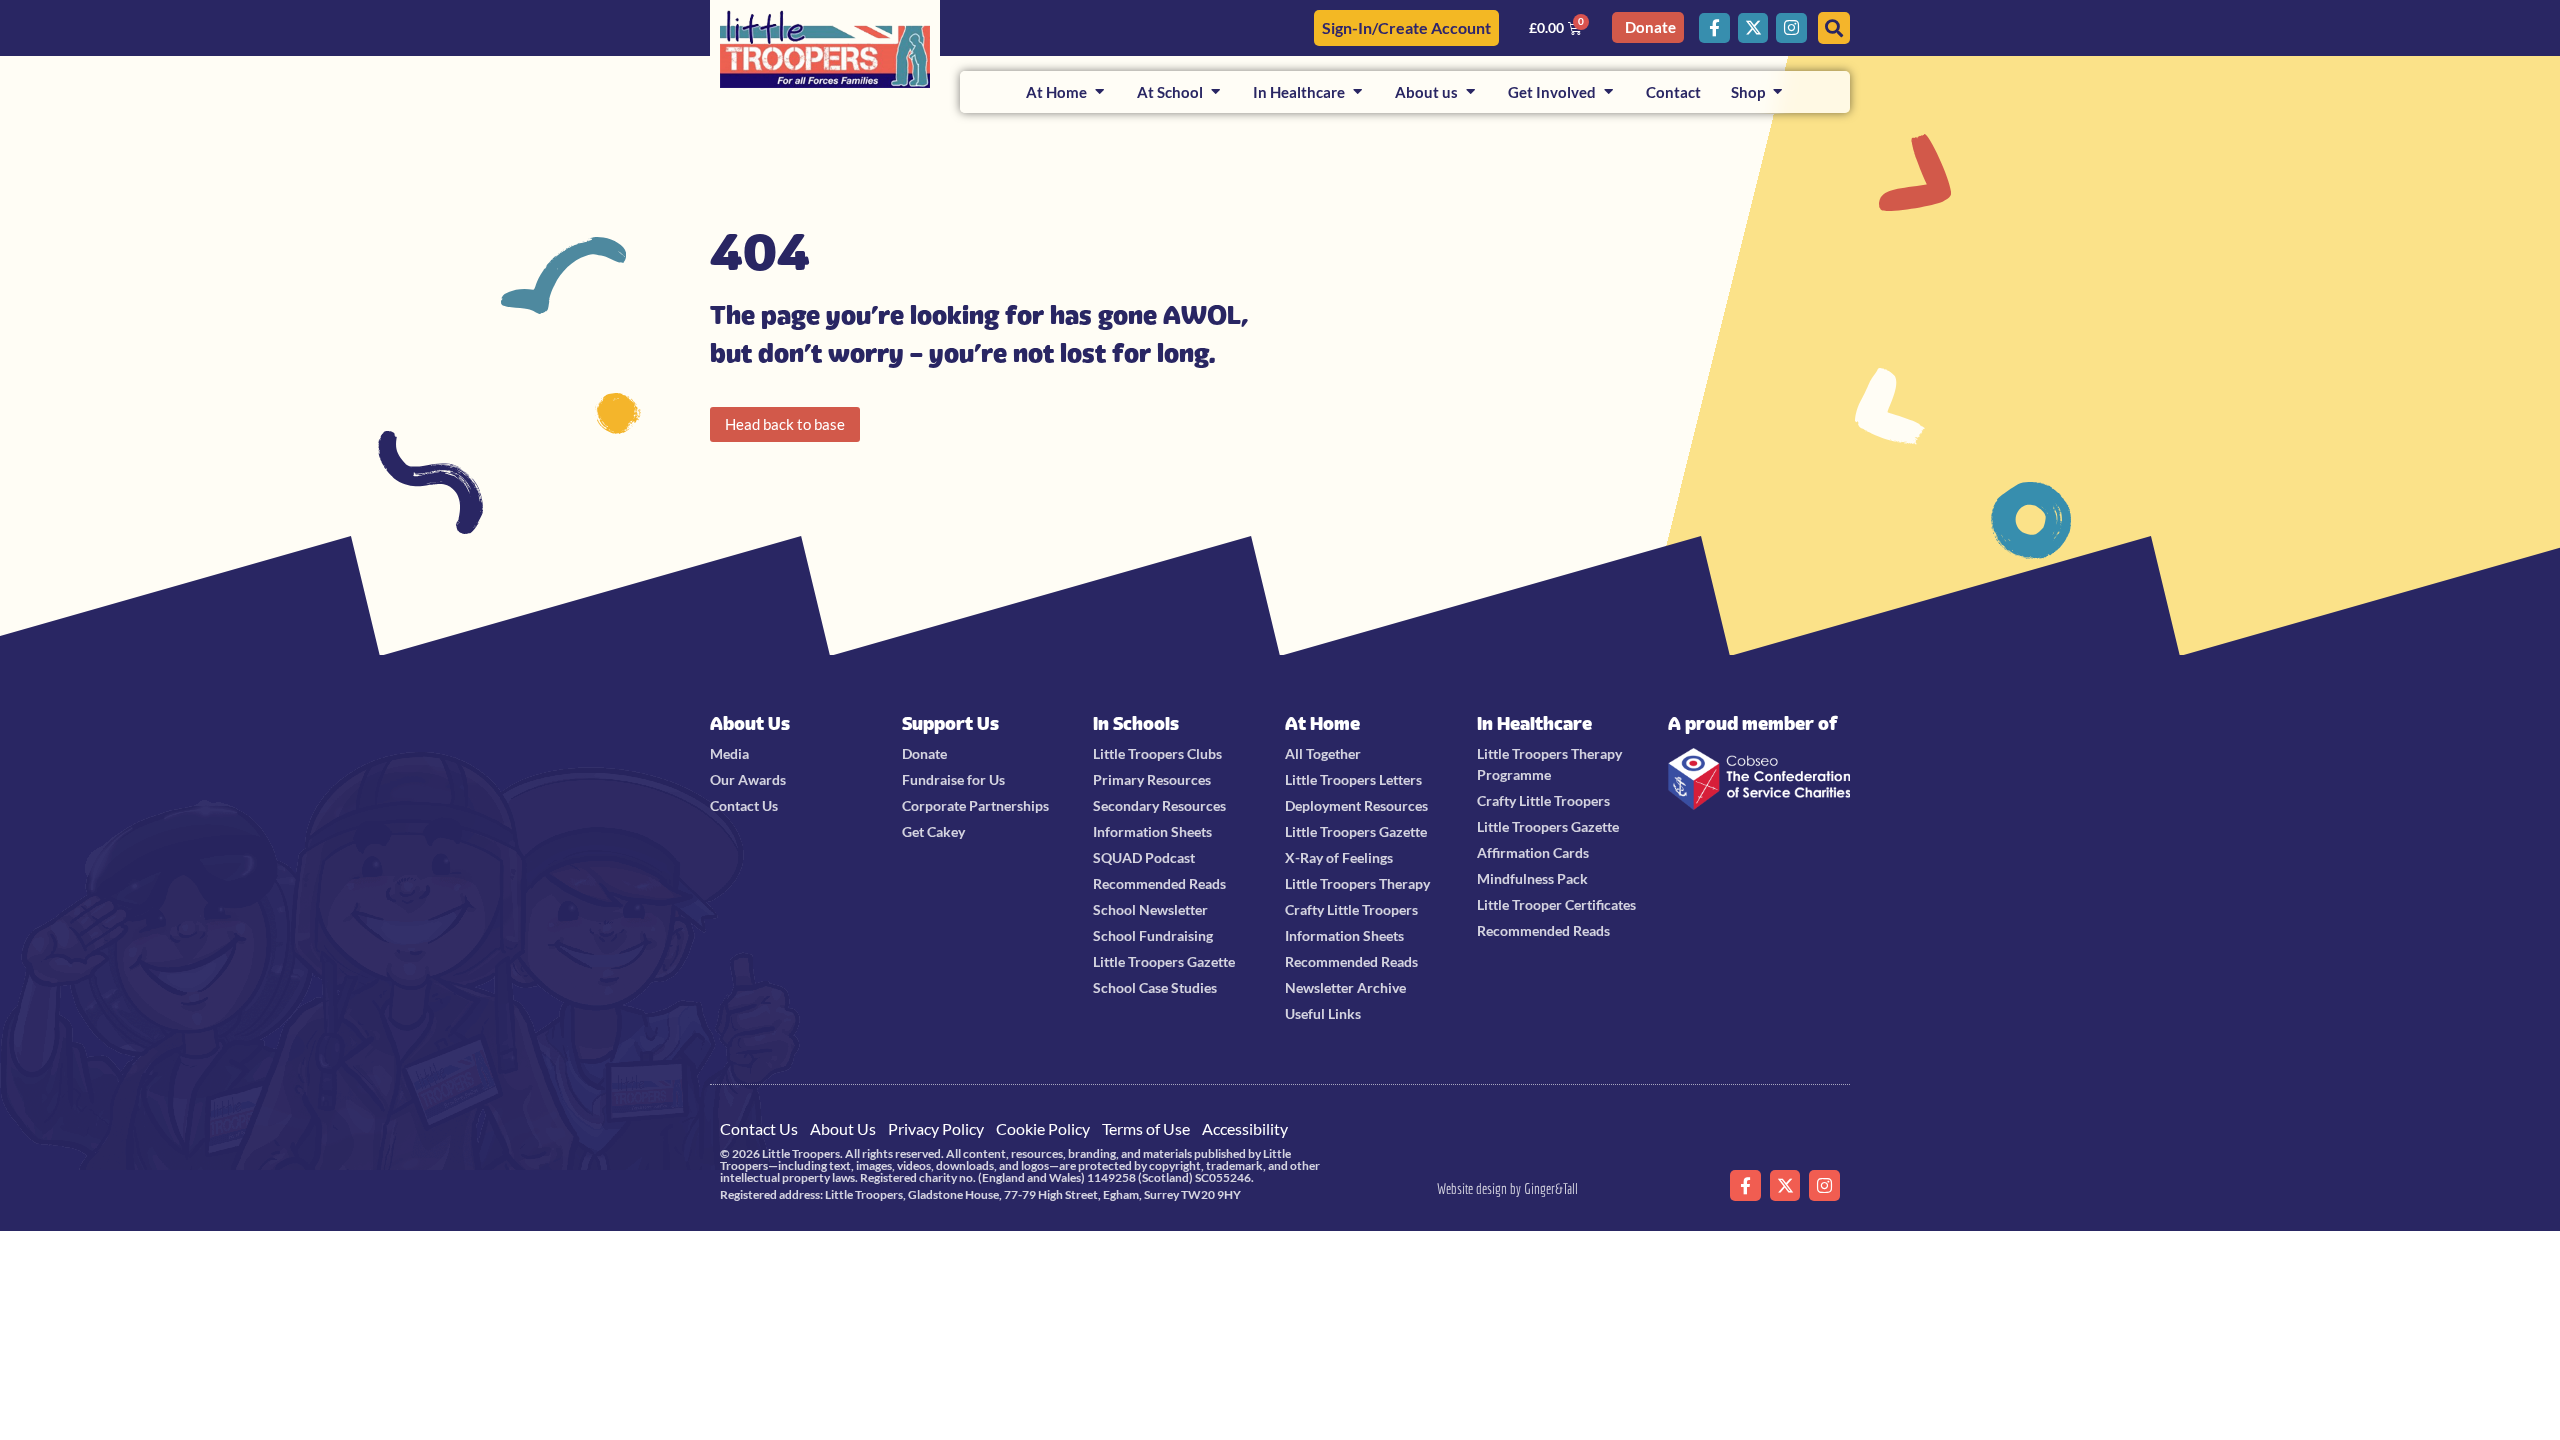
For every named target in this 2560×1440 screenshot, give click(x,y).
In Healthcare (1534, 723)
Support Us (950, 723)
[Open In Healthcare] (1357, 92)
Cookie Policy (1043, 1128)
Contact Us (759, 1128)
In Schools (1136, 723)
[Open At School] (1215, 92)
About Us (750, 723)
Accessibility (1245, 1128)
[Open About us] (1470, 92)
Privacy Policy (936, 1128)
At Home (1322, 723)
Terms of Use (1146, 1128)
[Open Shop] (1777, 92)
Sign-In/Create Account (1406, 27)
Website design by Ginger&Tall (1507, 1188)
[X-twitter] (1753, 28)
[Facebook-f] (1714, 28)
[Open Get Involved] (1608, 92)
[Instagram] (1791, 28)
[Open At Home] (1099, 92)
